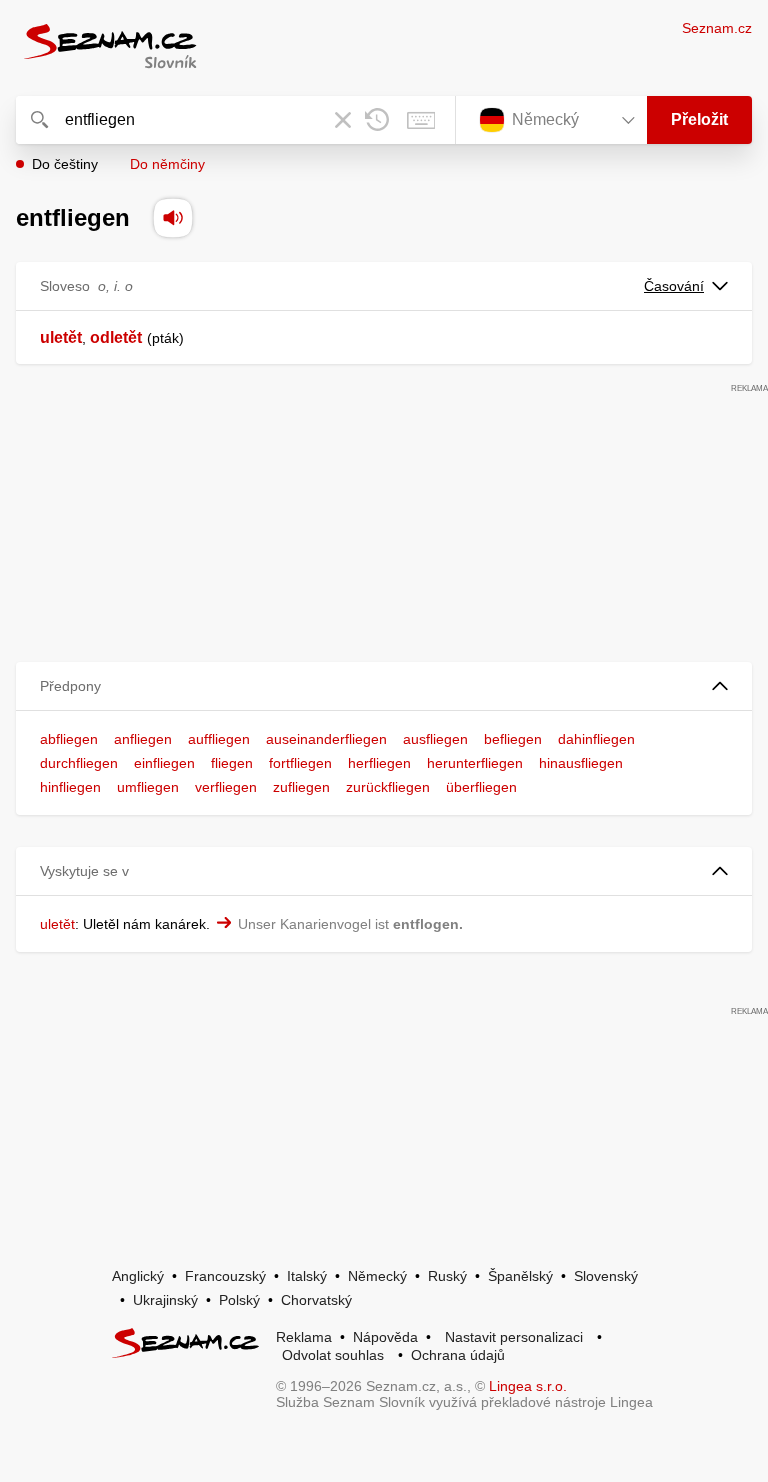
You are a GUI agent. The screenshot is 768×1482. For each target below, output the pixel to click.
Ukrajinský (165, 1300)
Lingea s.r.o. (528, 1386)
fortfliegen (300, 763)
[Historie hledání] (377, 120)
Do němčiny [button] (167, 164)
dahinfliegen (596, 739)
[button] (384, 686)
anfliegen (143, 739)
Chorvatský (316, 1300)
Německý (377, 1276)
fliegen (232, 763)
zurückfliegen (388, 787)
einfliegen (164, 763)
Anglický (138, 1276)
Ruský (447, 1276)
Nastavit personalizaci (514, 1337)
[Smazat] (343, 120)
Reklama (304, 1337)
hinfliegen (70, 787)
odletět (116, 337)
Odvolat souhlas (333, 1355)
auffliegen (219, 739)
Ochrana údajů (458, 1355)
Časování (674, 286)
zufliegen (301, 787)
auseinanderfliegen (326, 739)
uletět (61, 337)
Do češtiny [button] (65, 164)
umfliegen (148, 787)
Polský (239, 1300)
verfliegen (226, 787)
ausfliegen (435, 739)
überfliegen (481, 787)
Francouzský (225, 1276)
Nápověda (385, 1337)
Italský (307, 1276)
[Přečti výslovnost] (173, 218)
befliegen (513, 739)
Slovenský (606, 1276)
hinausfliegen (581, 763)
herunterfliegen (475, 763)
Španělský (520, 1276)
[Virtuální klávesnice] (421, 120)
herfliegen (379, 763)
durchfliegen (79, 763)
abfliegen (69, 739)
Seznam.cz (717, 28)
